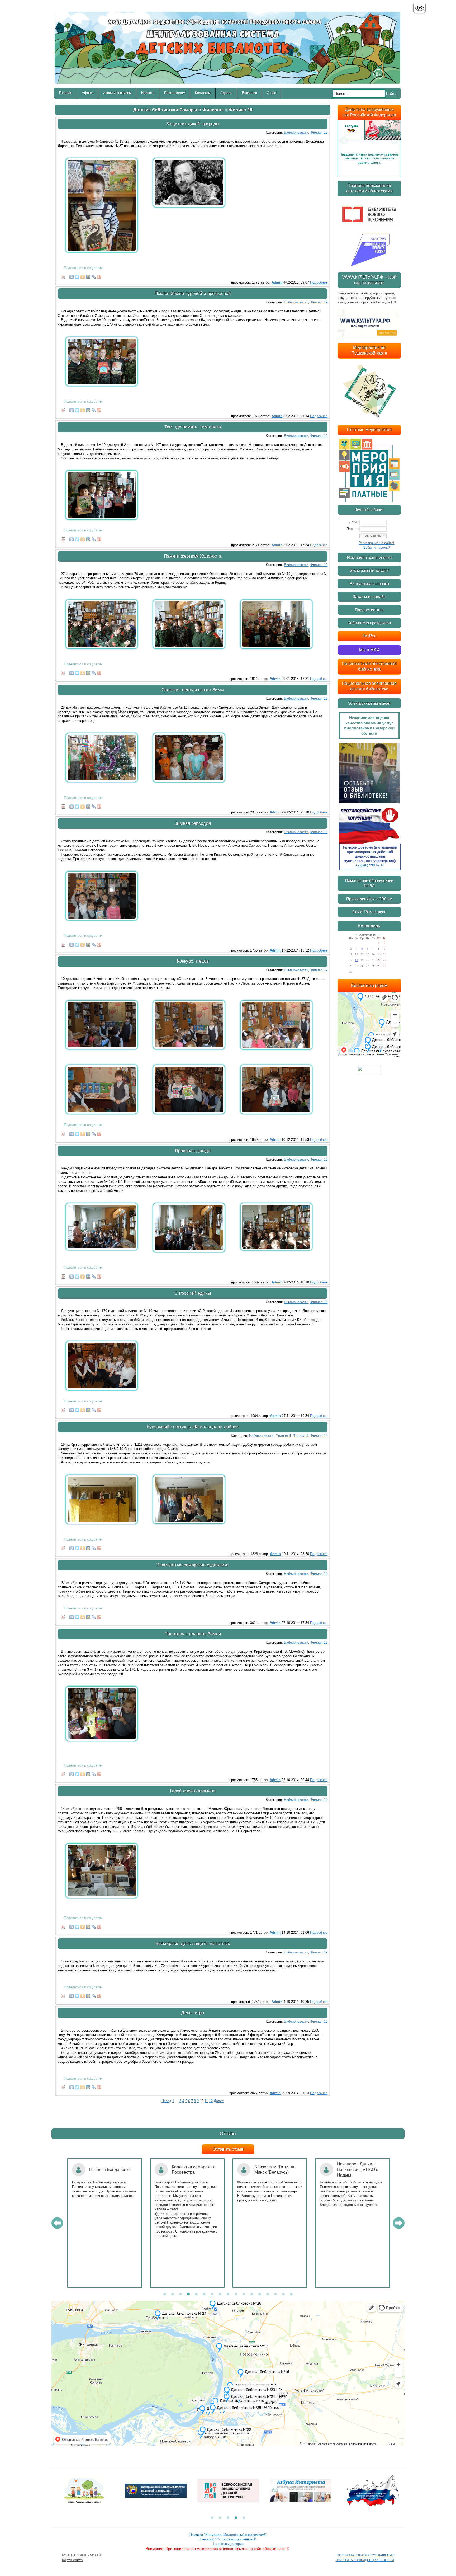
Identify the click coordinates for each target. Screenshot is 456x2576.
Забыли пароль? (377, 547)
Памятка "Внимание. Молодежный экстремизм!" (228, 2535)
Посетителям (175, 93)
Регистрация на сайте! (376, 543)
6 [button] (204, 2294)
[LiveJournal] (94, 275)
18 (357, 960)
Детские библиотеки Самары (165, 110)
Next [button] (395, 140)
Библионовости (296, 132)
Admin (277, 282)
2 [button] (173, 2294)
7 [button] (212, 2294)
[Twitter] (77, 275)
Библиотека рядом (369, 985)
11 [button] (244, 2294)
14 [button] (268, 2294)
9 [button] (228, 2294)
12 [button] (252, 2294)
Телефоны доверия (228, 2544)
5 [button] (196, 2294)
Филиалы (213, 110)
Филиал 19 (241, 110)
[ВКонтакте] (72, 275)
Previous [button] (344, 140)
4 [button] (188, 2294)
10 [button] (236, 2294)
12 (211, 2101)
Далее (219, 2101)
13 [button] (260, 2294)
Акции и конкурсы (117, 93)
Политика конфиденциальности (365, 2560)
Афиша (88, 93)
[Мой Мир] (88, 275)
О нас (271, 93)
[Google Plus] (99, 275)
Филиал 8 (283, 1436)
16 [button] (283, 2294)
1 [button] (165, 2294)
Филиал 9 (301, 1436)
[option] (369, 140)
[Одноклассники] (83, 275)
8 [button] (220, 2294)
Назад (166, 2101)
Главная (66, 93)
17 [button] (291, 2294)
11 (206, 2101)
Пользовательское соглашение (365, 2555)
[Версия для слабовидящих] (419, 8)
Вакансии (250, 93)
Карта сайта (72, 2560)
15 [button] (275, 2294)
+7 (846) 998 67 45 (370, 865)
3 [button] (180, 2294)
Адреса (226, 93)
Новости (148, 93)
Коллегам (203, 93)
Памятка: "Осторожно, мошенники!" (228, 2539)
